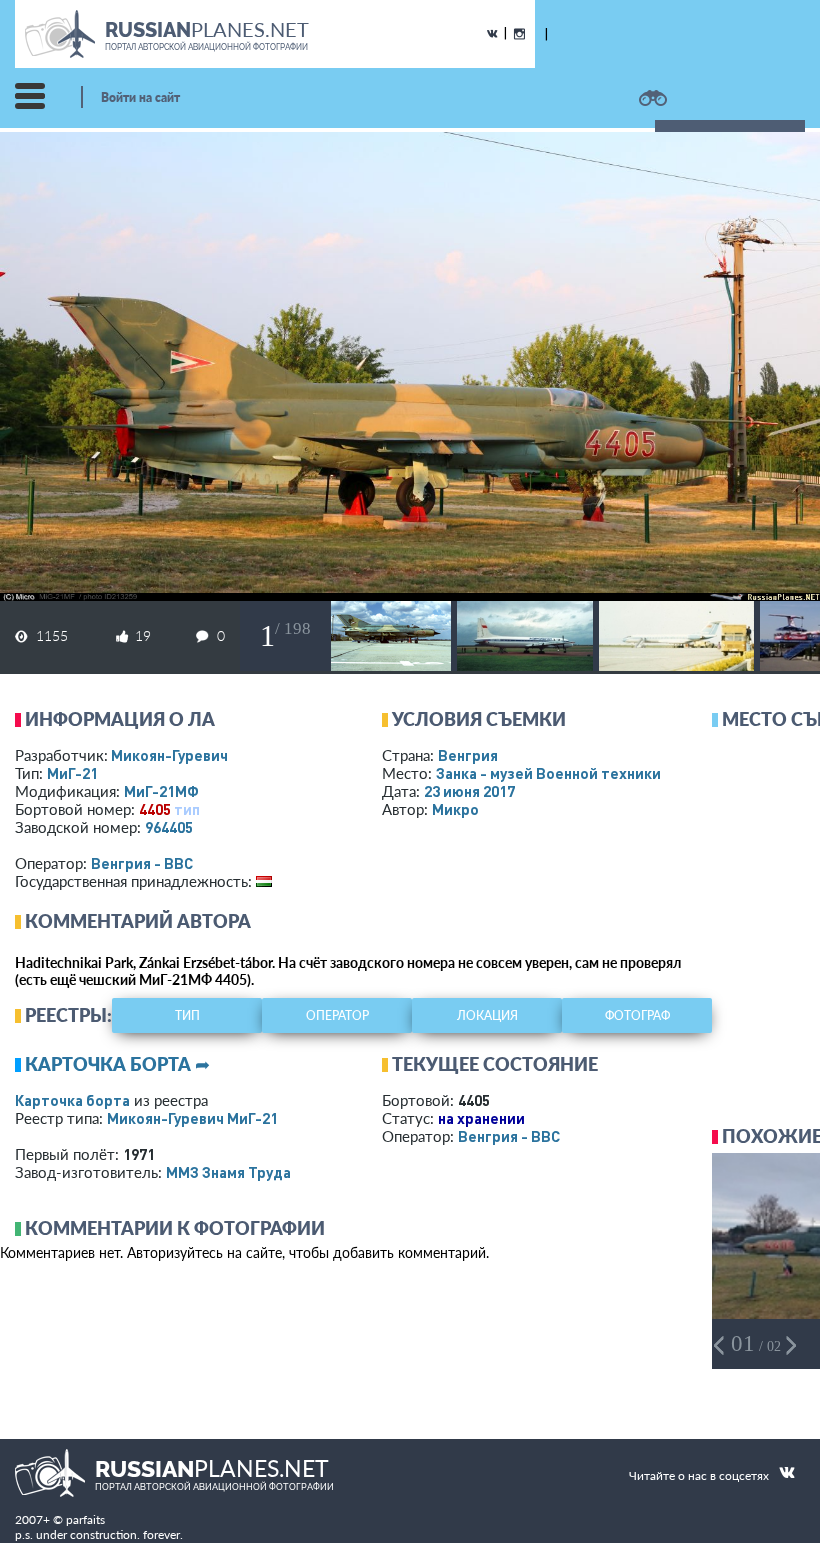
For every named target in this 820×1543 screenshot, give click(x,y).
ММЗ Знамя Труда (228, 1172)
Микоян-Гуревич (169, 755)
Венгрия (468, 755)
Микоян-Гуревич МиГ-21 (192, 1118)
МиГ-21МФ (161, 791)
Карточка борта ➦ (117, 1064)
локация (487, 1015)
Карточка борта (72, 1100)
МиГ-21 (72, 773)
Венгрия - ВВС (142, 863)
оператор (337, 1015)
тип (187, 809)
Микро (455, 809)
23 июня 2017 (469, 791)
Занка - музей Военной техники (548, 773)
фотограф (637, 1015)
